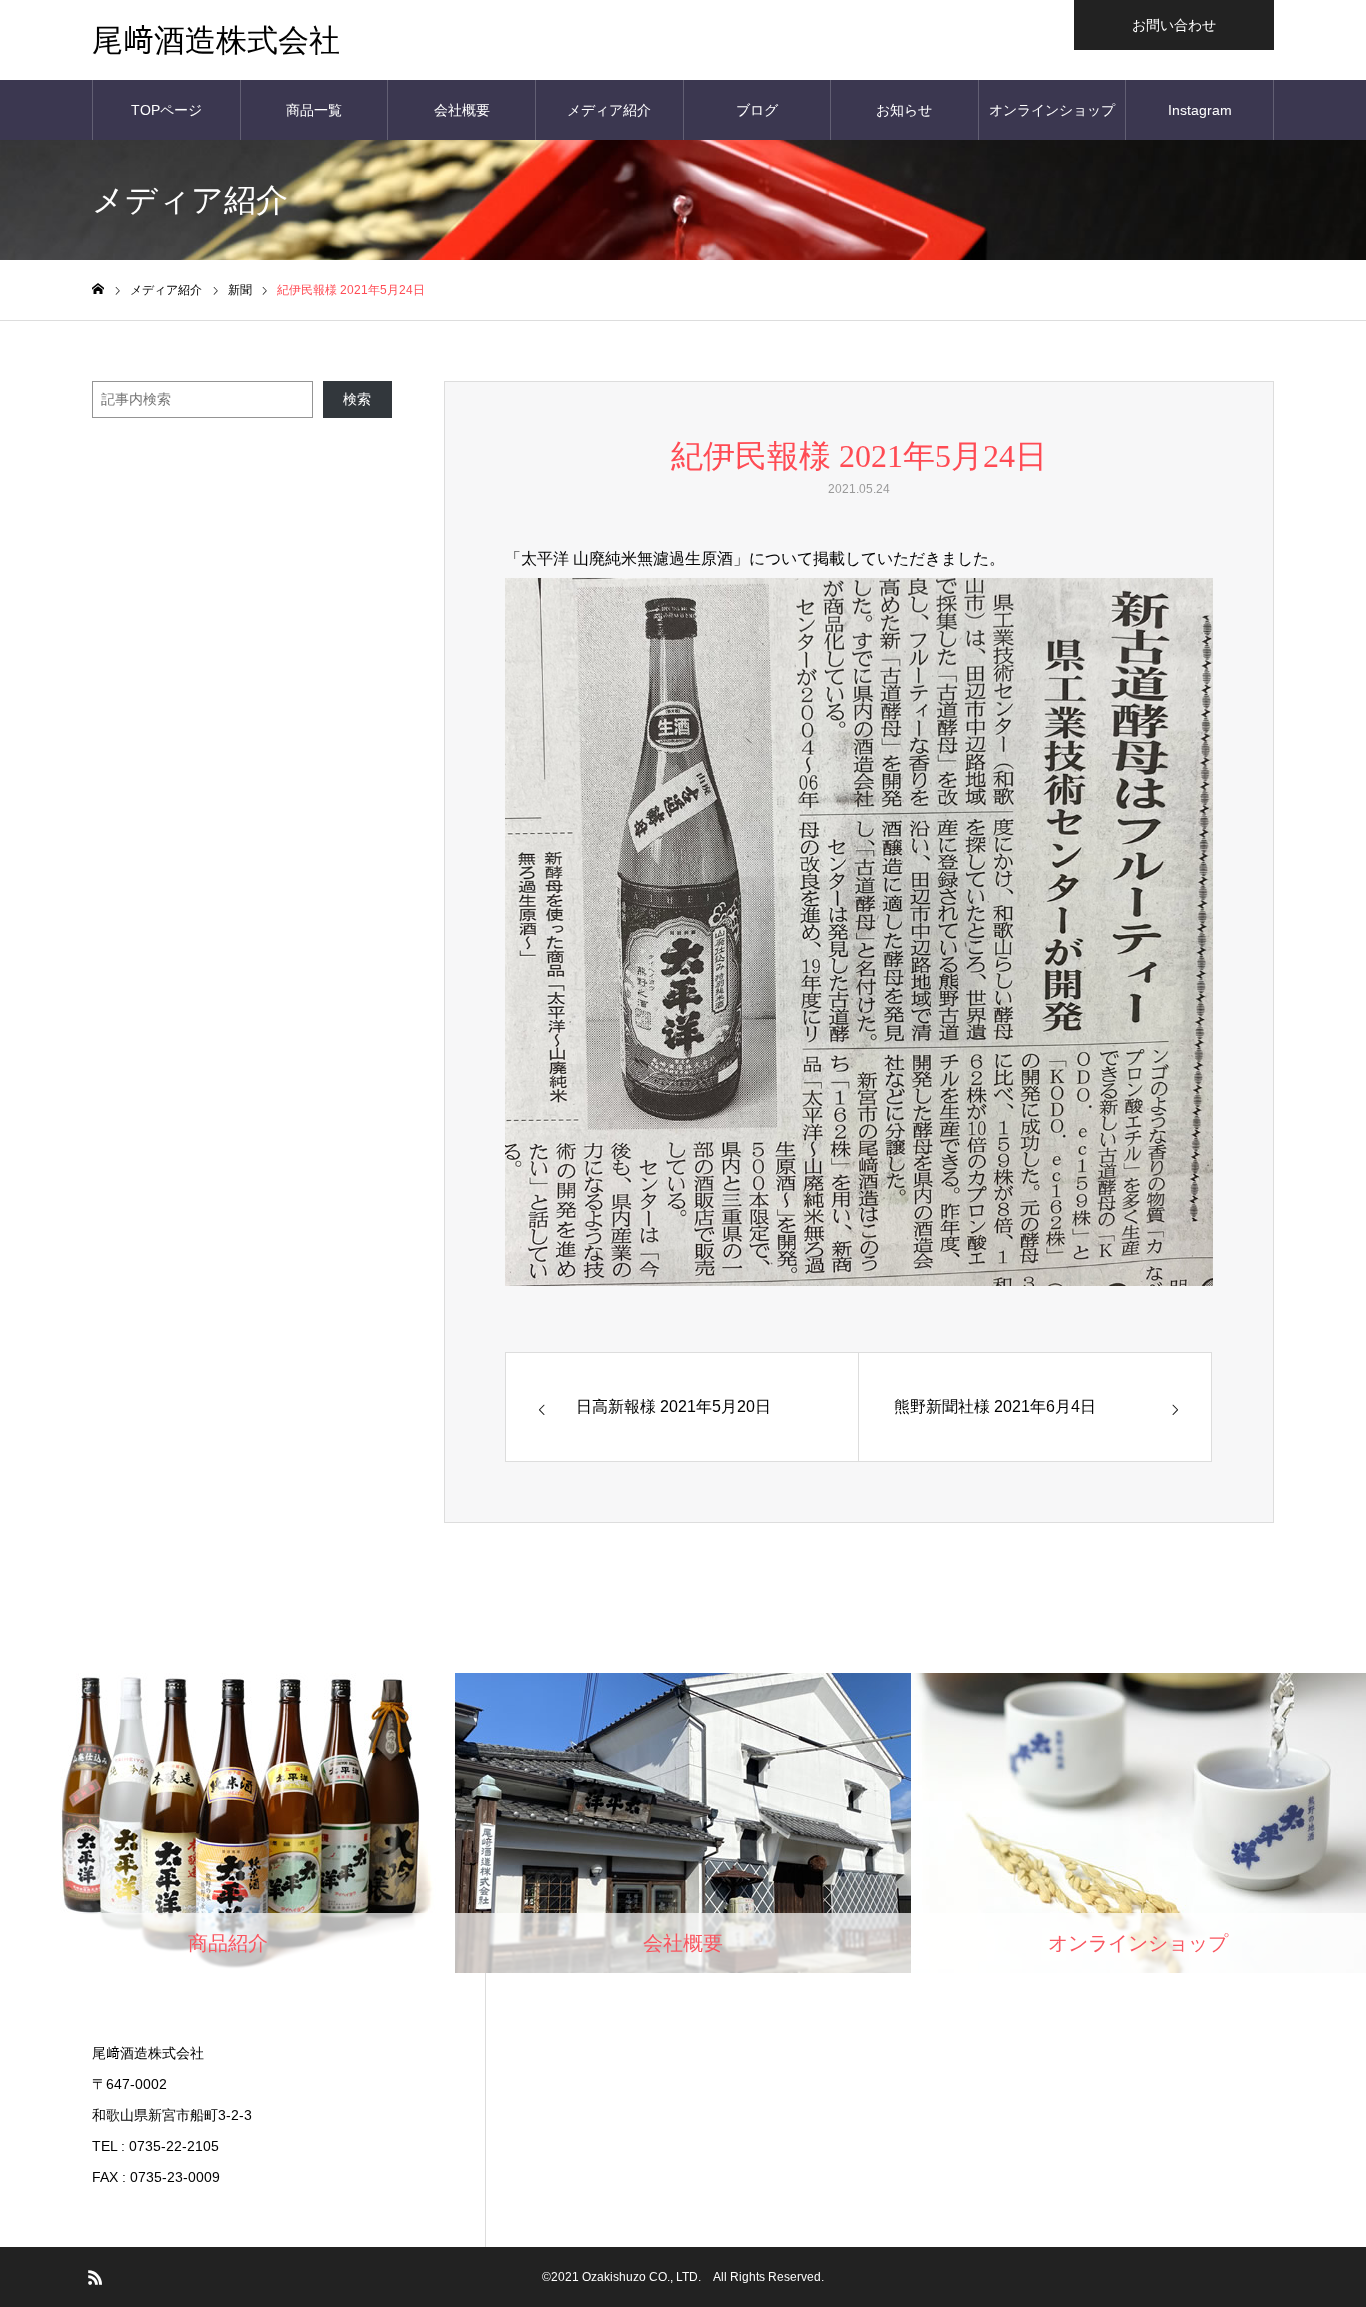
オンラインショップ (1052, 110)
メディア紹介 (609, 110)
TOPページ (166, 110)
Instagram (1200, 110)
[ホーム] (98, 289)
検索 (357, 399)
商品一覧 (314, 110)
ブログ (757, 110)
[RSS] (95, 2277)
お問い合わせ (1174, 25)
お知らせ (904, 110)
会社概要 (462, 110)
